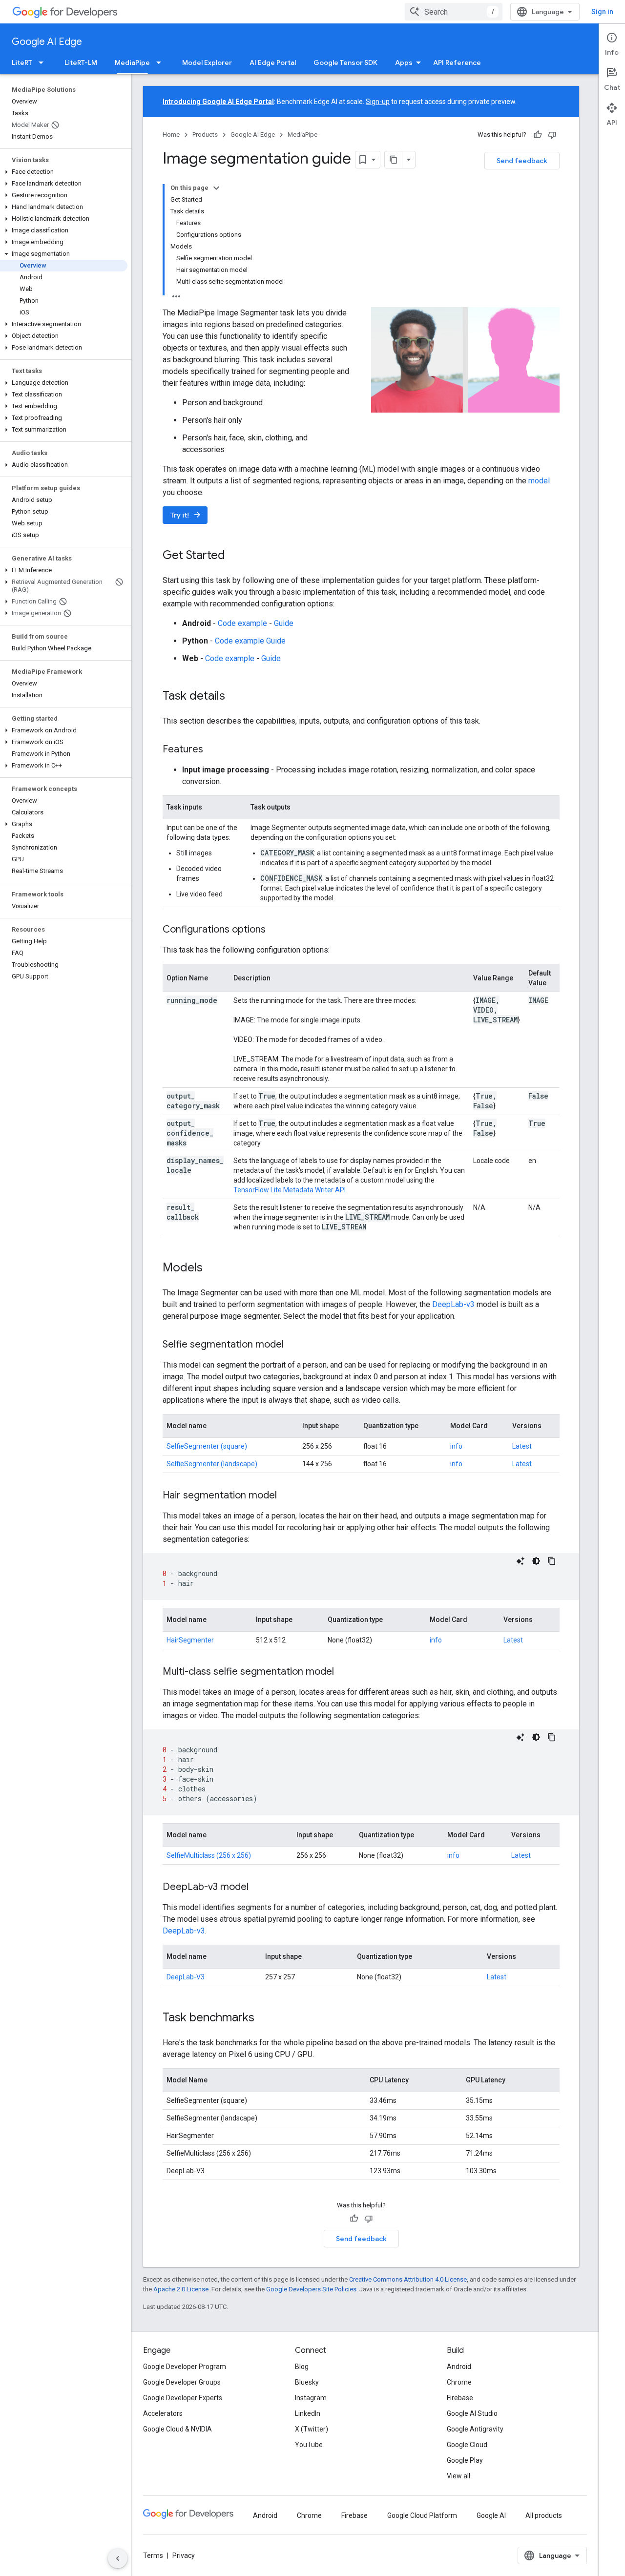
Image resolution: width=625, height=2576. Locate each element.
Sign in (602, 12)
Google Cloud (467, 2445)
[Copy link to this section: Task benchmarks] (264, 2018)
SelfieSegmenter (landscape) (212, 1464)
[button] (64, 172)
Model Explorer (207, 62)
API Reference (457, 62)
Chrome (459, 2382)
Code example (242, 623)
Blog (302, 2367)
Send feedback (522, 161)
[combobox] (454, 12)
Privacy (184, 2555)
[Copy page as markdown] (394, 160)
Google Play (465, 2460)
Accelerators (163, 2413)
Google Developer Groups (182, 2382)
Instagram (311, 2398)
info (456, 1446)
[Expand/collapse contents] (216, 188)
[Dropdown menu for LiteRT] (44, 62)
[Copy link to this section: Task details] (235, 697)
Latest (522, 1446)
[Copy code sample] (552, 1561)
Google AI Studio (472, 2413)
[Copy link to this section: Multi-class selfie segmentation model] (344, 1672)
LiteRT (22, 62)
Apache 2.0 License (181, 2289)
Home (171, 135)
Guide (284, 623)
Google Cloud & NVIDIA (177, 2429)
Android (459, 2367)
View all (458, 2476)
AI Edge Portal (273, 62)
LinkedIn (308, 2413)
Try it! (186, 515)
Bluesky (307, 2382)
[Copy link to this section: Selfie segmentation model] (293, 1345)
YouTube (309, 2445)
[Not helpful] (552, 135)
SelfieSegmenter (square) (207, 1446)
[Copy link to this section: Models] (212, 1268)
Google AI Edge (47, 42)
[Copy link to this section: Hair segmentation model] (287, 1496)
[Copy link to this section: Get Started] (235, 556)
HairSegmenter (190, 1640)
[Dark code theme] (536, 1561)
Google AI (491, 2515)
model (539, 481)
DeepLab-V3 (186, 1977)
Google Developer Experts (183, 2398)
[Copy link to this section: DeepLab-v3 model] (258, 1888)
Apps (404, 62)
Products (205, 135)
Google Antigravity (475, 2429)
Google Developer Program (185, 2367)
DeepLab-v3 (454, 1304)
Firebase (460, 2398)
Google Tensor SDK (345, 62)
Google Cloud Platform (422, 2515)
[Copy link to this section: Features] (213, 750)
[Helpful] (538, 135)
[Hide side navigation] (118, 2558)
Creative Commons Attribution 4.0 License (408, 2279)
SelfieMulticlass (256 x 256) (209, 1855)
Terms (153, 2555)
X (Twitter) (312, 2429)
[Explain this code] (521, 1561)
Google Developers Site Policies (311, 2289)
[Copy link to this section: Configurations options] (275, 930)
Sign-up (378, 102)
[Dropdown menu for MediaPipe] (162, 62)
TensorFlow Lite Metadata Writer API (290, 1190)
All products (544, 2515)
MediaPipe (132, 62)
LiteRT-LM (81, 62)
